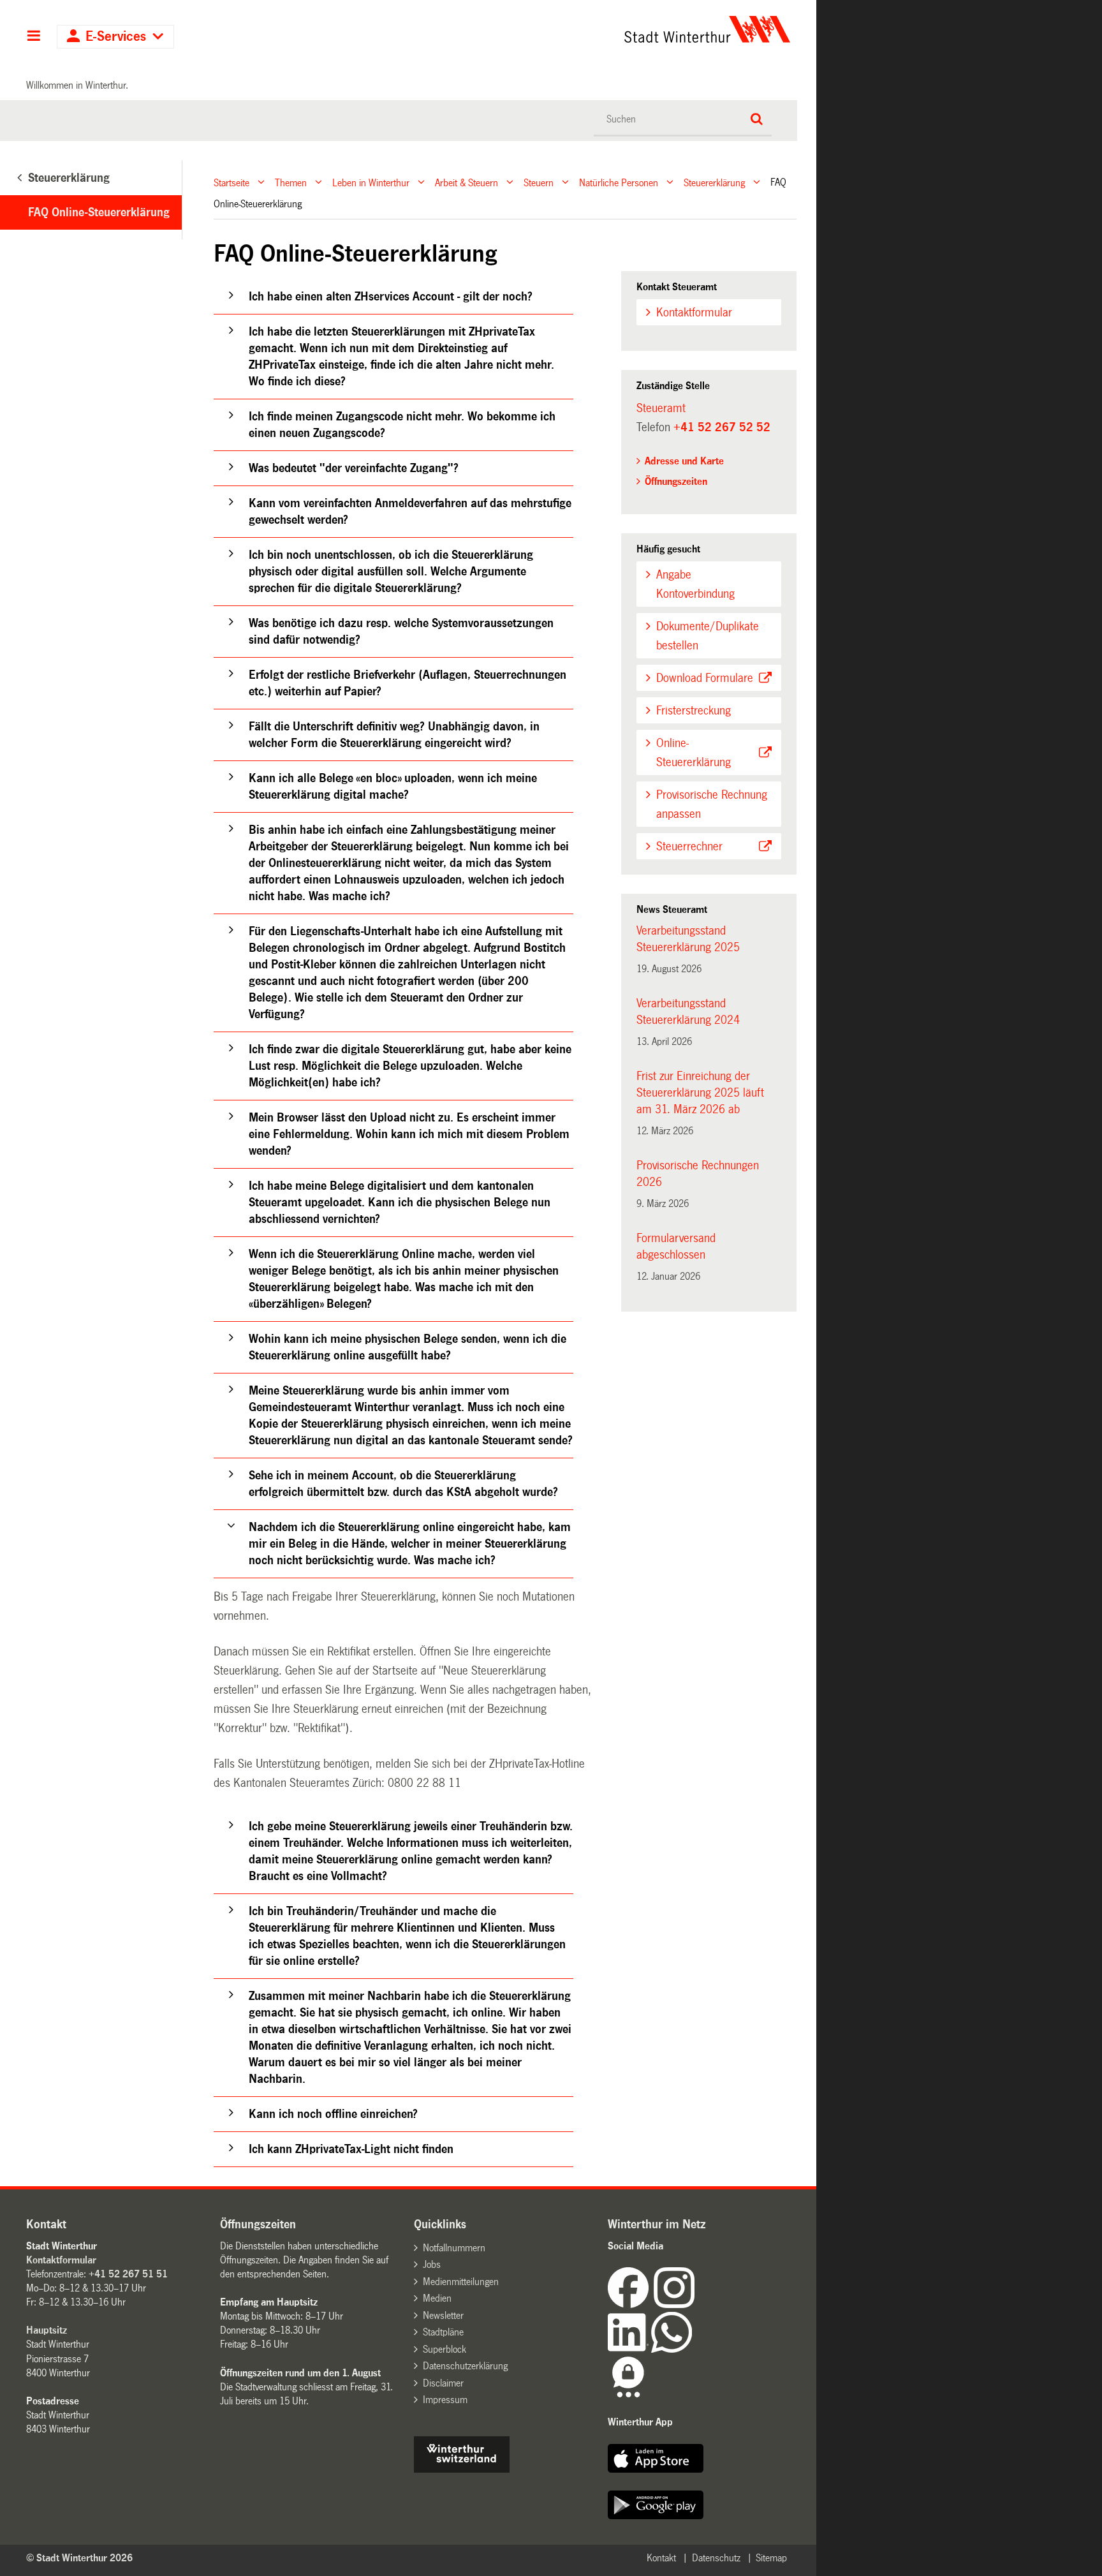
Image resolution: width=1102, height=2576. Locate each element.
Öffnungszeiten (676, 481)
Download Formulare (705, 678)
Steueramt (661, 408)
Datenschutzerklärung (465, 2366)
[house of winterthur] (462, 2469)
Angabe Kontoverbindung (695, 584)
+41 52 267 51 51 (128, 2274)
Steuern (539, 182)
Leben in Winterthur (371, 182)
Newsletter (443, 2315)
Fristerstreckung (694, 711)
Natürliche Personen (619, 182)
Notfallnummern (454, 2248)
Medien (437, 2298)
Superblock (444, 2349)
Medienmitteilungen (461, 2282)
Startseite (231, 182)
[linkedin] (629, 2349)
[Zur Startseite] (588, 29)
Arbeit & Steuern (467, 182)
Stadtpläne (443, 2332)
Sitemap (771, 2558)
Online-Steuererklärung (694, 753)
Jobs (432, 2264)
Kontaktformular (694, 313)
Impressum (445, 2400)
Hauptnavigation (33, 37)
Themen (291, 182)
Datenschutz (716, 2558)
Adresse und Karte (684, 461)
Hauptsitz (47, 2330)
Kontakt (661, 2558)
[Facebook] (631, 2305)
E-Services (116, 37)
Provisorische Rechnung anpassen (712, 804)
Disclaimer (443, 2383)
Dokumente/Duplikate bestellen (708, 636)
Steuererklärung (714, 182)
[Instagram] (674, 2305)
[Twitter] (696, 2305)
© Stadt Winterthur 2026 (79, 2558)
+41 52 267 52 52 (722, 427)
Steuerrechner (689, 847)
